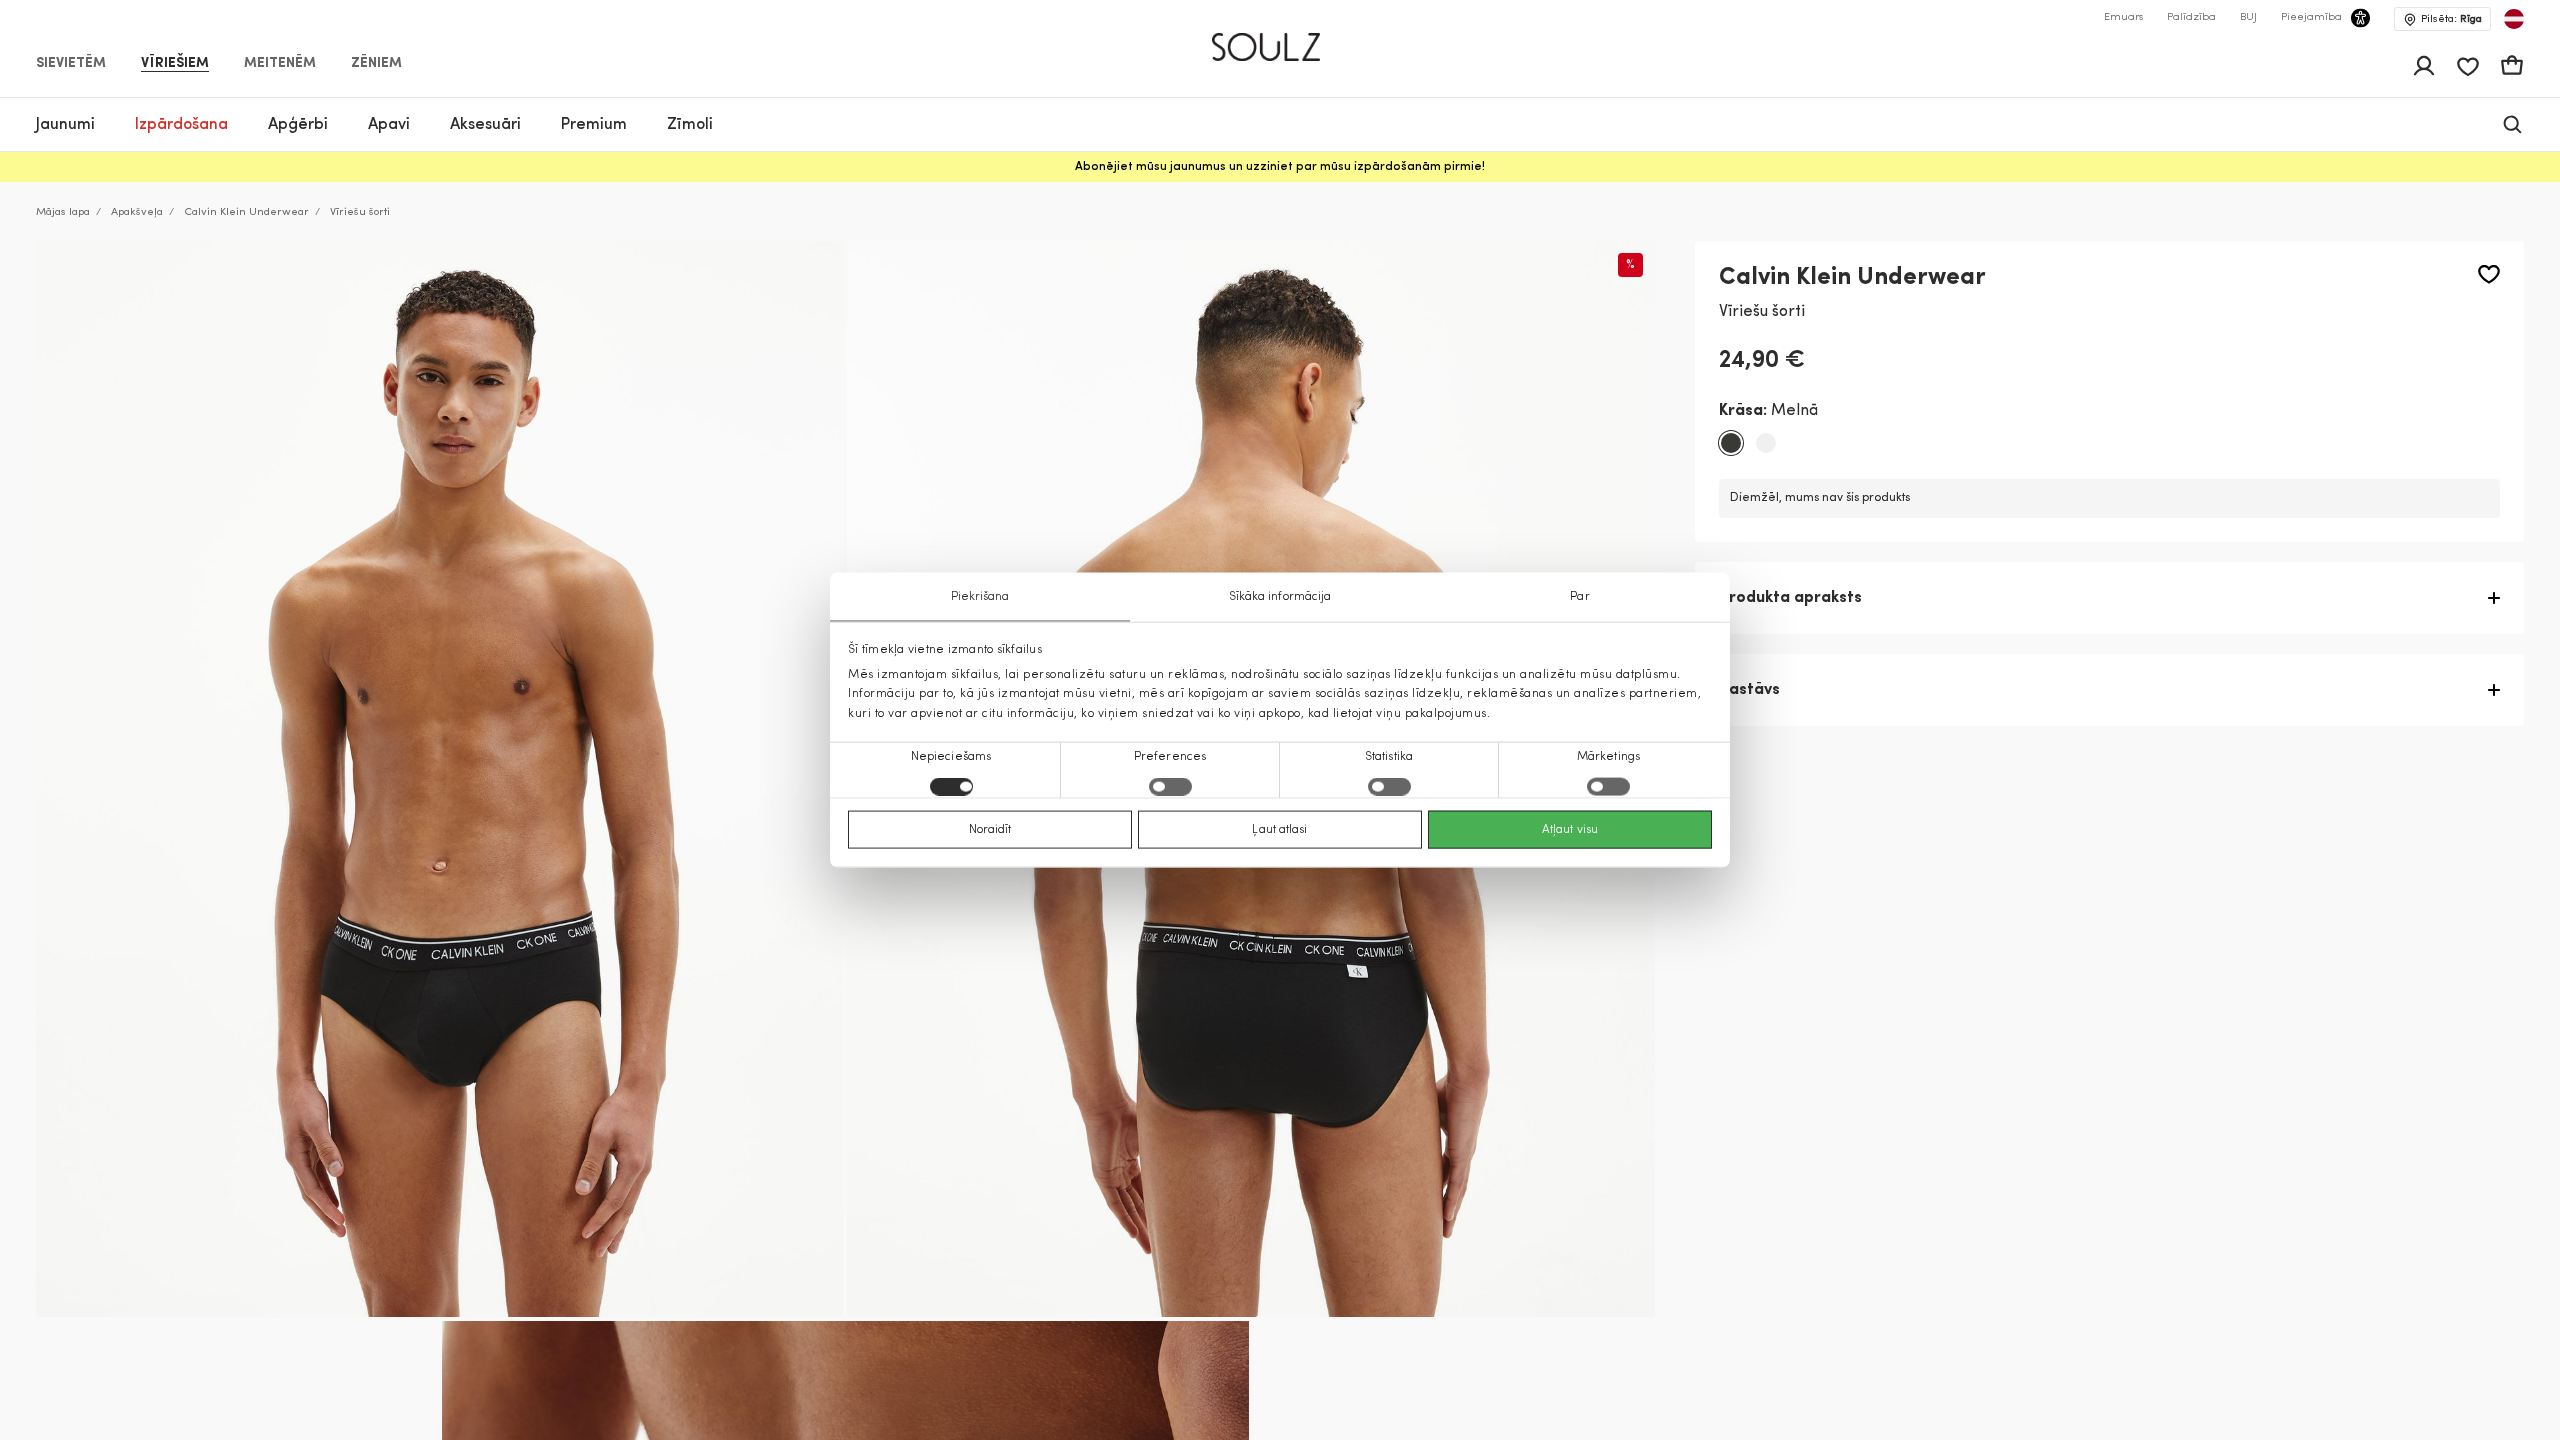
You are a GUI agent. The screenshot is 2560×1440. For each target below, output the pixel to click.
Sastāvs (1749, 690)
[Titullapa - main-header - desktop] (1280, 38)
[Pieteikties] (2424, 66)
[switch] (1170, 786)
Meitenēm (280, 64)
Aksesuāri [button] (485, 125)
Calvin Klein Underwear (246, 212)
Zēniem (376, 64)
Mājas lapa (63, 212)
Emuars (2123, 17)
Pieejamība (2311, 17)
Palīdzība (2191, 17)
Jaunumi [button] (65, 125)
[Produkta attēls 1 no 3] (439, 779)
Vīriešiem (175, 64)
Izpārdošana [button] (181, 125)
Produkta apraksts (1790, 598)
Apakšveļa (137, 212)
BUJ (2248, 17)
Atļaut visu (1570, 829)
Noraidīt (990, 829)
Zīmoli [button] (690, 125)
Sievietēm (71, 64)
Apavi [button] (389, 125)
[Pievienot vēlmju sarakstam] (2489, 274)
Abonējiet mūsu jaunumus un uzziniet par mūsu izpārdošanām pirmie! (1280, 167)
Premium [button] (594, 125)
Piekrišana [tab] (980, 597)
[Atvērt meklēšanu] (2512, 124)
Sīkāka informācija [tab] (1280, 597)
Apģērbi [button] (298, 125)
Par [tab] (1579, 597)
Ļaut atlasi (1279, 829)
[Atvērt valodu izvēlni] (2514, 19)
